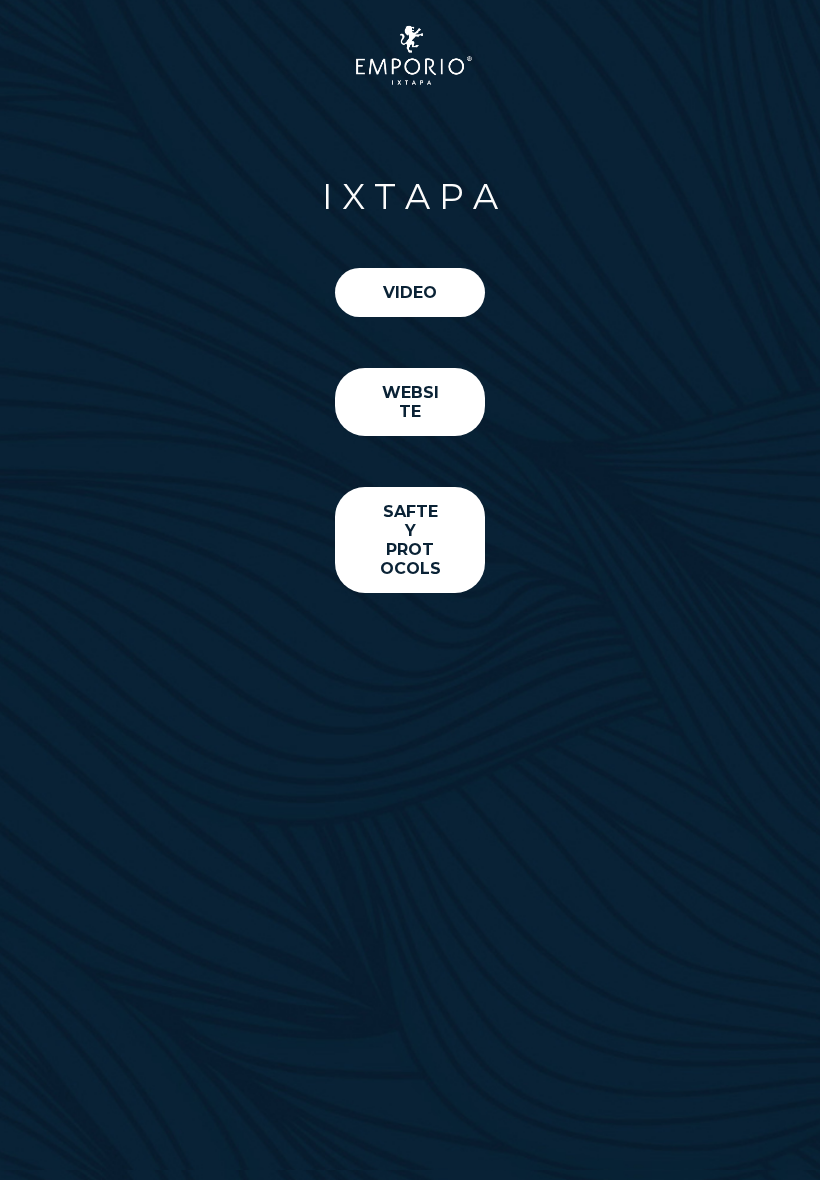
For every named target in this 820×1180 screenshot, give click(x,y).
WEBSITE (410, 402)
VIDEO (410, 292)
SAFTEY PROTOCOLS (410, 540)
